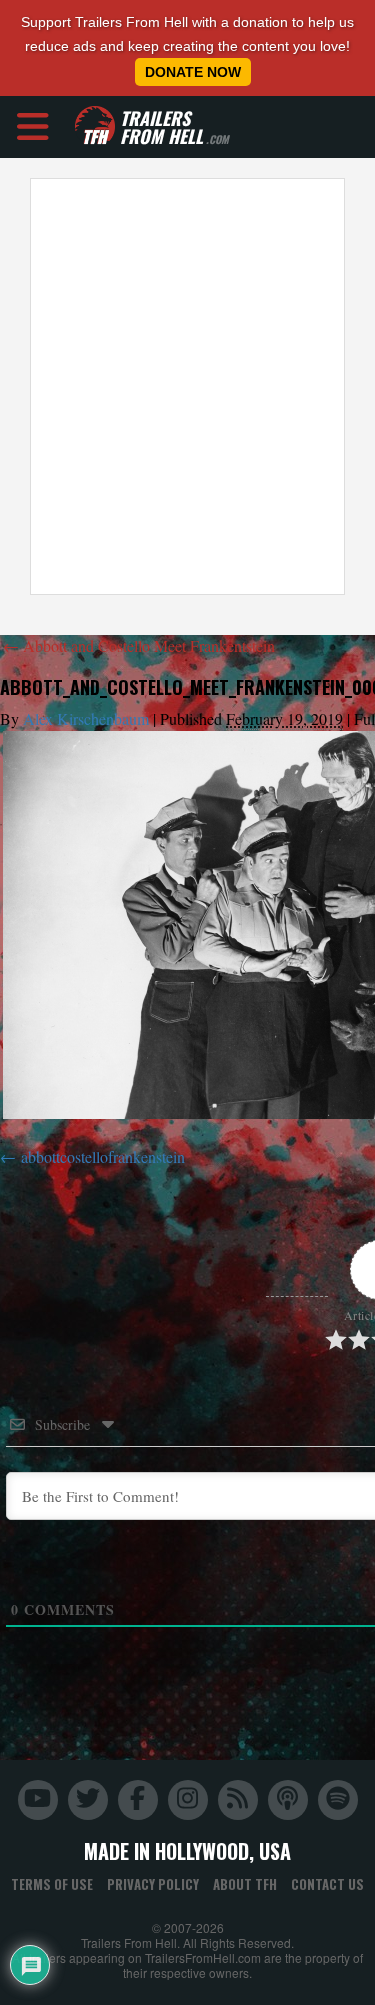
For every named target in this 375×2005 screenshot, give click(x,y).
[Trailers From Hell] (95, 126)
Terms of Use (52, 1884)
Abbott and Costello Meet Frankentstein (139, 645)
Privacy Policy (153, 1884)
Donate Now (193, 72)
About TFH (245, 1884)
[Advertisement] (187, 386)
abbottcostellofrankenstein (103, 1156)
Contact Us (327, 1884)
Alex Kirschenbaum (86, 718)
